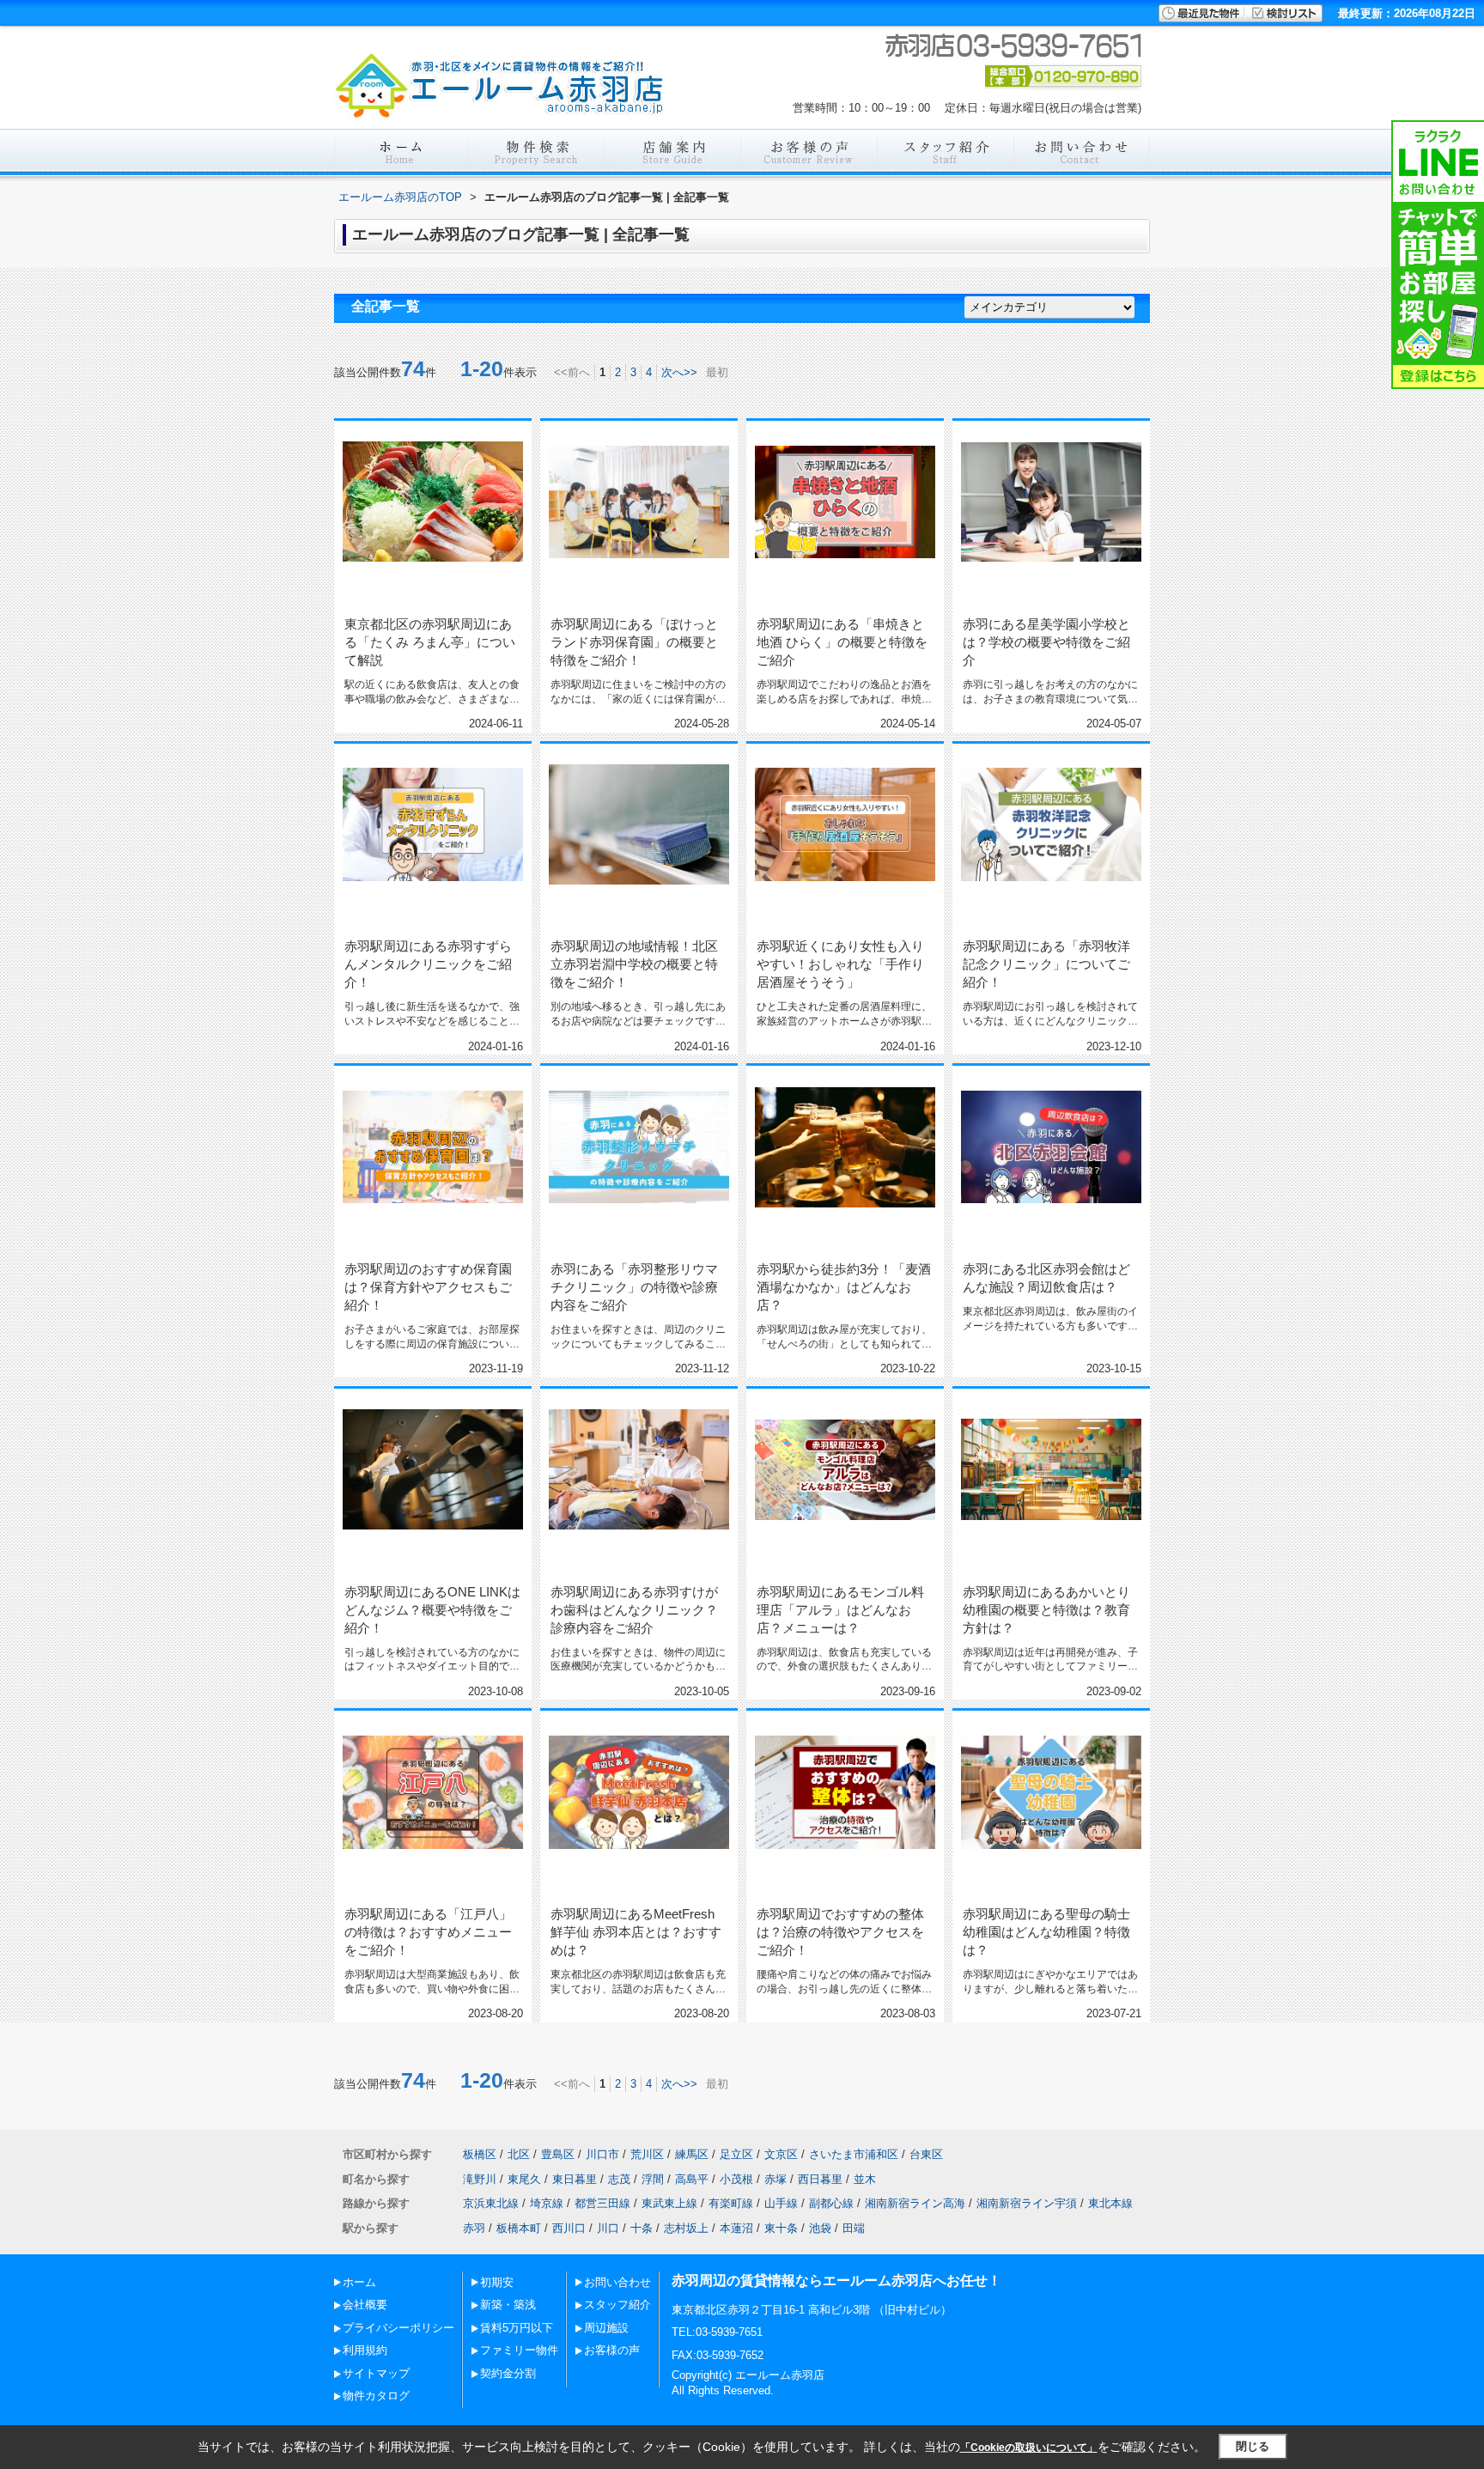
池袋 (820, 2228)
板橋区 (480, 2154)
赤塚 (775, 2179)
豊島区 (558, 2154)
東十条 (781, 2228)
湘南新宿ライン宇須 (1027, 2203)
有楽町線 (731, 2203)
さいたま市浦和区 (854, 2154)
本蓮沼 (736, 2228)
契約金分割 (508, 2373)
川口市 (602, 2154)
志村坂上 (686, 2228)
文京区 (781, 2154)
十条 (642, 2228)
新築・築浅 (508, 2305)
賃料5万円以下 (517, 2328)
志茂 (619, 2179)
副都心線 (831, 2203)
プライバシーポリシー (398, 2328)
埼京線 (547, 2203)
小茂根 (736, 2179)
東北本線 (1110, 2203)
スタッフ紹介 (617, 2305)
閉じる (1253, 2446)
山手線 (781, 2203)
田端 (854, 2228)
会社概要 (365, 2305)
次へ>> (679, 372)
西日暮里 (820, 2179)
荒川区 (647, 2154)
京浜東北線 (491, 2203)
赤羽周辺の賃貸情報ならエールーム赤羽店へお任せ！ (836, 2280)
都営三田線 (602, 2203)
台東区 (926, 2154)
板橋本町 (519, 2228)
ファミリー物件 (519, 2350)
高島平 (692, 2179)
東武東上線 (669, 2203)
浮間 (653, 2179)
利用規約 (365, 2350)
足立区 (736, 2154)
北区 (519, 2154)
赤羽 (474, 2228)
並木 (865, 2179)
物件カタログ (376, 2396)
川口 (608, 2228)
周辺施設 (606, 2328)
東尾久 (524, 2179)
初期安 (497, 2282)
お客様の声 (612, 2350)
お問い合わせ (617, 2282)
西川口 (569, 2228)
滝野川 (480, 2179)
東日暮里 (575, 2179)
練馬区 (692, 2154)
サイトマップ (376, 2373)
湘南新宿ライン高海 (915, 2203)
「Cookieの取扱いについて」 (1029, 2448)
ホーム (359, 2282)
